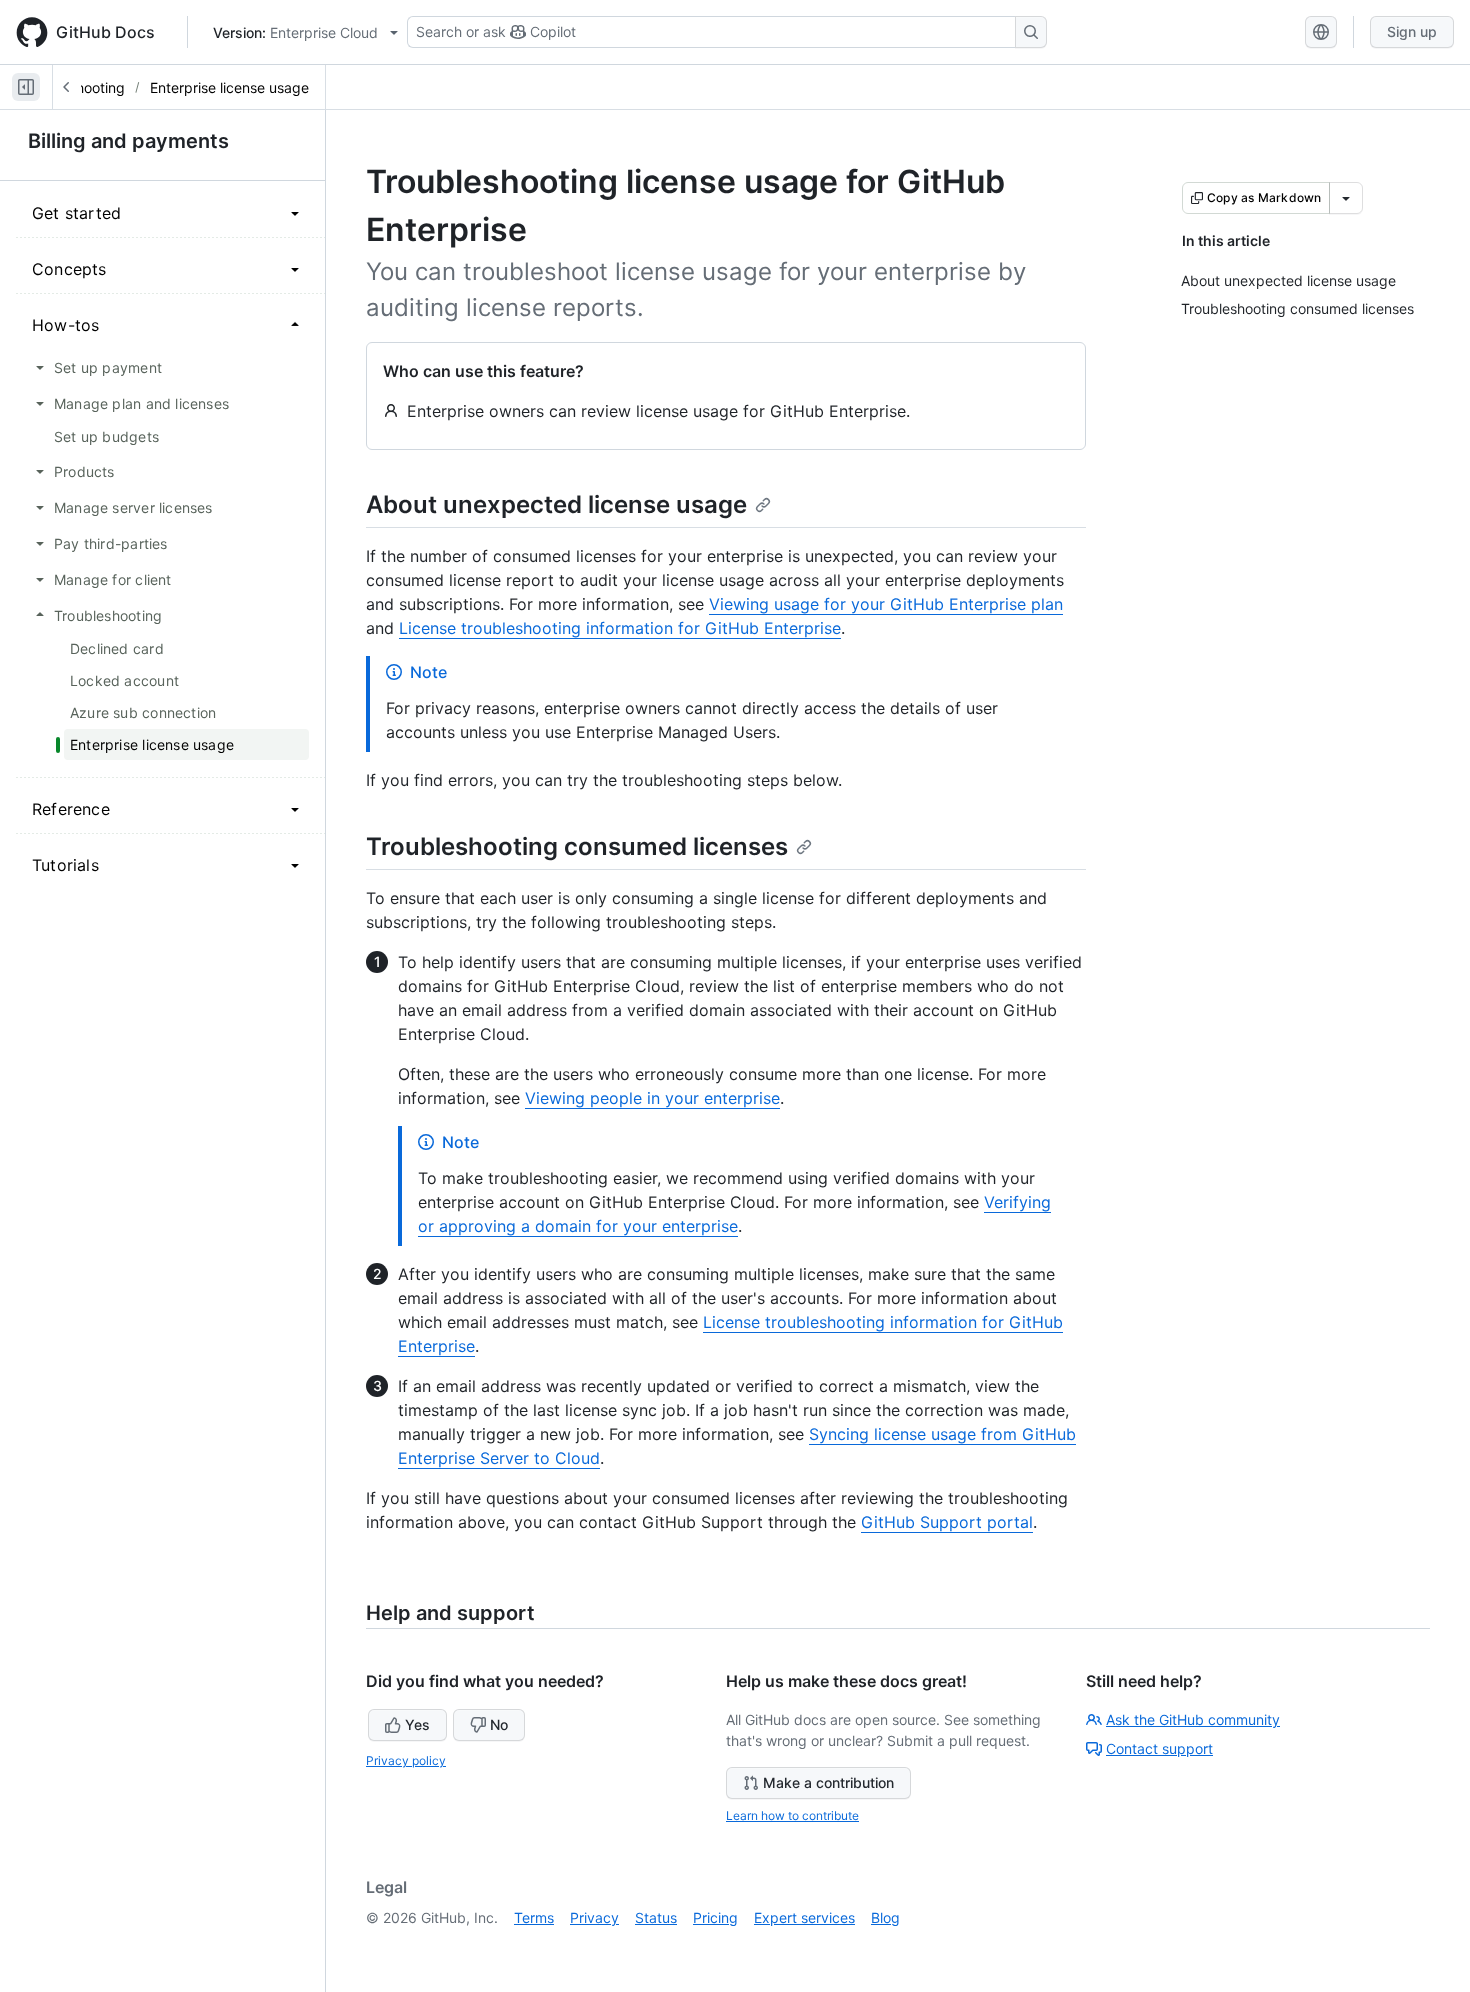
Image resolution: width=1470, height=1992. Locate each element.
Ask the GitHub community (1193, 1719)
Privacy (594, 1917)
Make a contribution (828, 1782)
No (499, 1724)
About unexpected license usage (556, 504)
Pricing (715, 1917)
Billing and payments (128, 141)
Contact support (1159, 1748)
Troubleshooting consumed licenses (577, 846)
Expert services (804, 1917)
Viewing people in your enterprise (652, 1098)
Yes (417, 1724)
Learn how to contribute (792, 1815)
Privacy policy (406, 1760)
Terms (534, 1917)
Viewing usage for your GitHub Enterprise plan (886, 604)
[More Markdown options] (1346, 198)
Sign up (1412, 31)
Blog (885, 1917)
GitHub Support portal (947, 1522)
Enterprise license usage (229, 87)
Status (656, 1917)
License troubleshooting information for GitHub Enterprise (620, 628)
